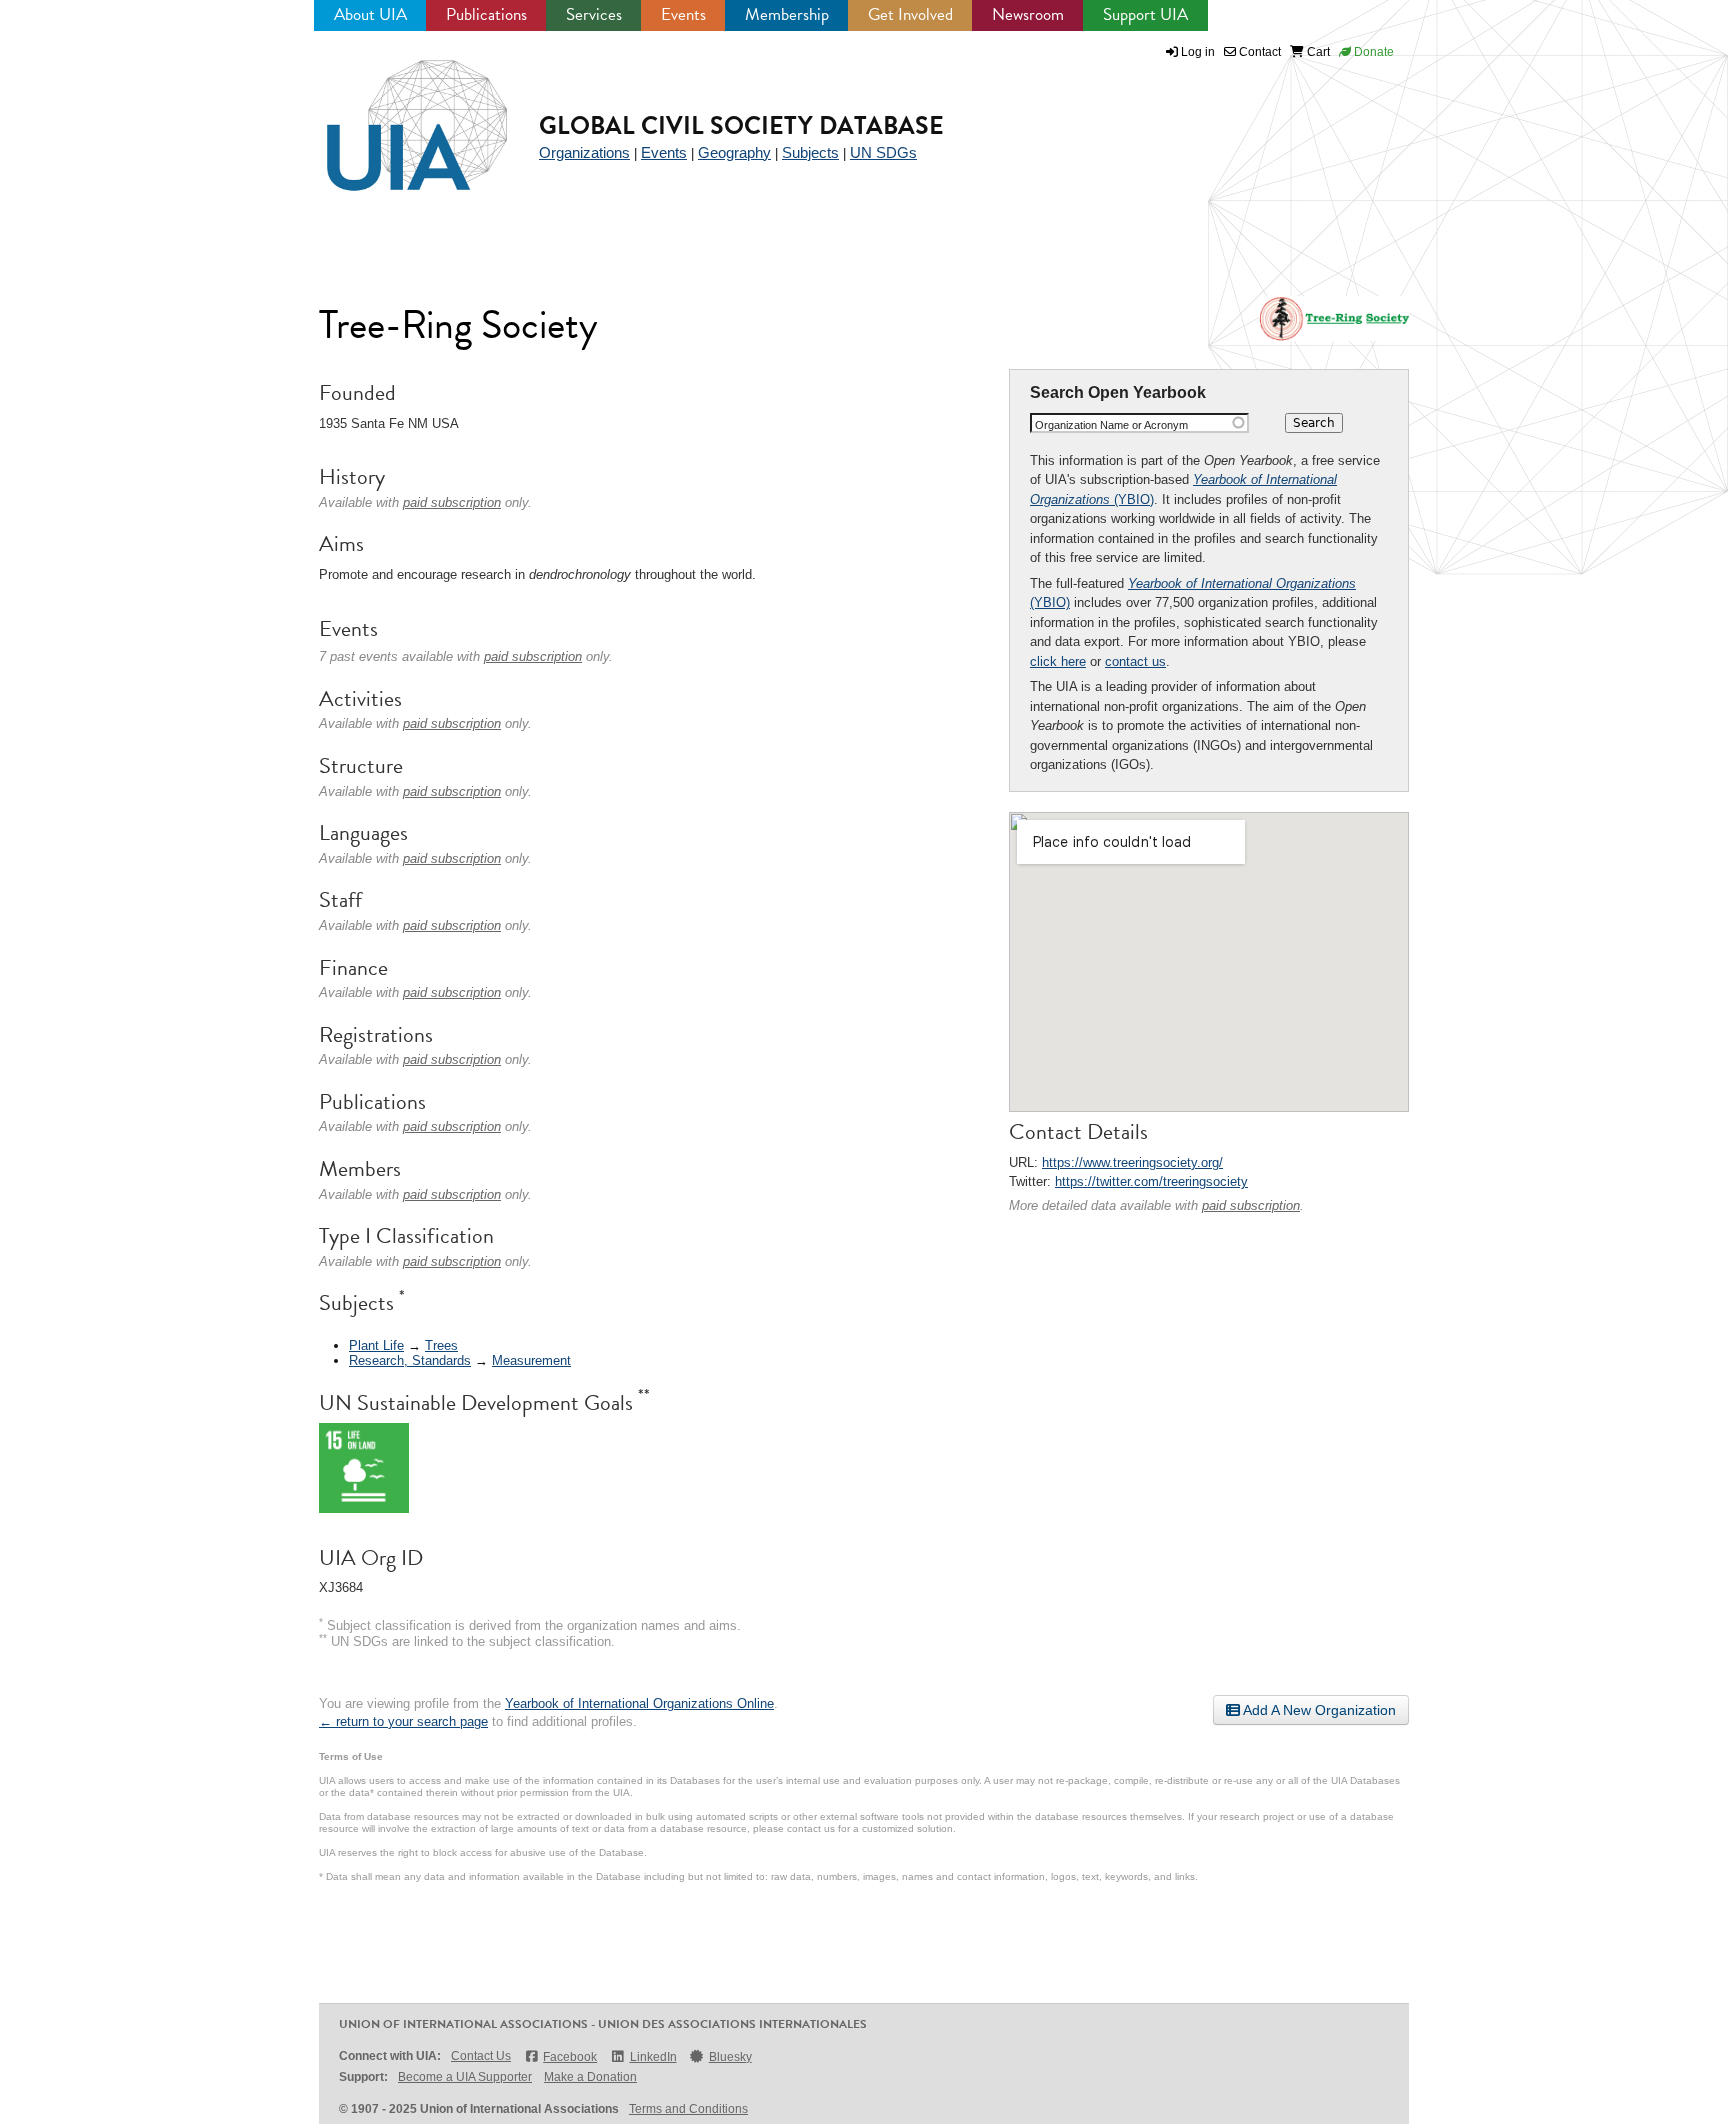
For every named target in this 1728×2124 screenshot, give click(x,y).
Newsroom (1028, 14)
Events (683, 14)
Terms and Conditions (688, 2109)
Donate (1372, 52)
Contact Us (481, 2056)
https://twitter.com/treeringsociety (1151, 1181)
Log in (1198, 52)
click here (1058, 661)
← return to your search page (403, 1721)
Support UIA (1145, 14)
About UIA (370, 14)
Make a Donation (590, 2077)
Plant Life (376, 1345)
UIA (394, 114)
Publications (486, 14)
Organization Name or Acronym (1111, 425)
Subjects (810, 152)
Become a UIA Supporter (465, 2077)
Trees (441, 1345)
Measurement (531, 1360)
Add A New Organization (1318, 1710)
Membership (787, 14)
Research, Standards (410, 1360)
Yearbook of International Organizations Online (639, 1703)
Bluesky (730, 2057)
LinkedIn (653, 2057)
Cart (1317, 52)
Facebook (570, 2057)
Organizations (584, 152)
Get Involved (910, 14)
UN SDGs (883, 152)
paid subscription (1251, 1205)
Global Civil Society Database (741, 125)
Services (594, 14)
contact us (1135, 661)
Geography (734, 152)
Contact (1258, 52)
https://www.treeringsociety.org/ (1132, 1162)
